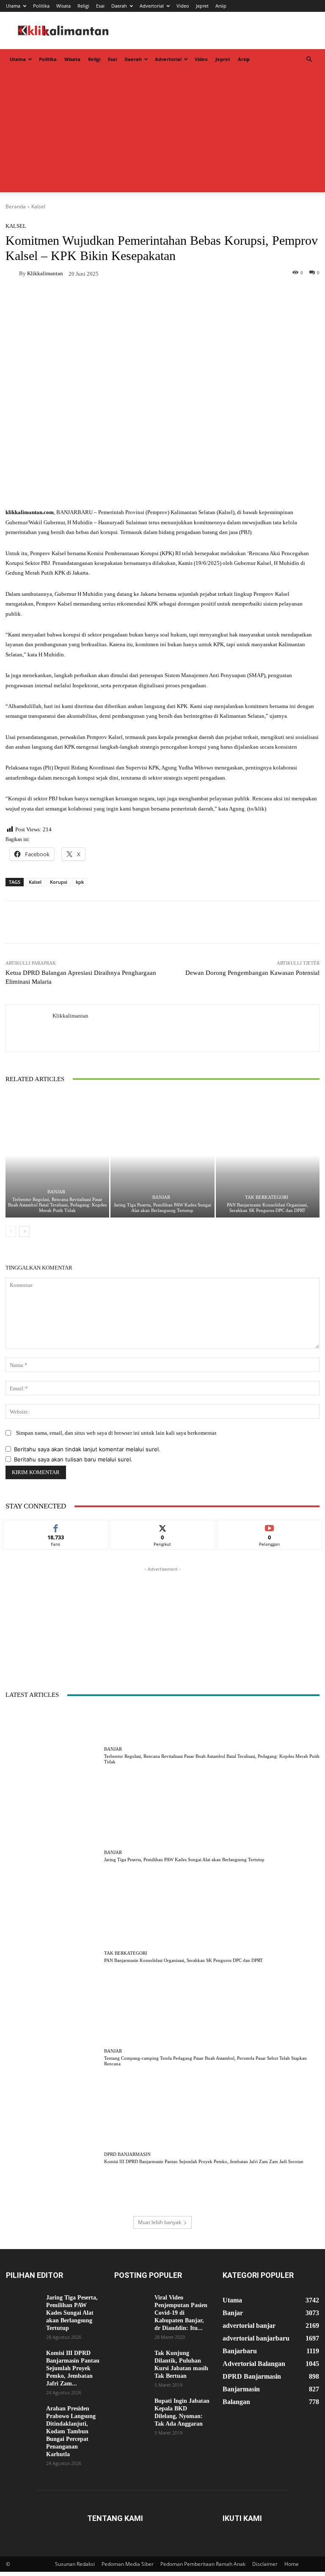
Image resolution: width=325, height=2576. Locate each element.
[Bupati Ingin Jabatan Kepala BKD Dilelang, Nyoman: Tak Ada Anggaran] (131, 2409)
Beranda (16, 206)
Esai (100, 6)
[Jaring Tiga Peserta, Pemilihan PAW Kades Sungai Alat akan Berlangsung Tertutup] (162, 1155)
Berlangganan (270, 1526)
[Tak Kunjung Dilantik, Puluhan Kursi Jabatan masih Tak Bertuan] (131, 2361)
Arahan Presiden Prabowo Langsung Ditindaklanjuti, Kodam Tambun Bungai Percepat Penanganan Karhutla (71, 2431)
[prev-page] (11, 1231)
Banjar (56, 1192)
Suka (56, 1526)
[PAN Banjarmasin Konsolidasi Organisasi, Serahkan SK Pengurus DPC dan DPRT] (268, 1155)
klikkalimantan (45, 273)
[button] (309, 59)
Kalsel (38, 206)
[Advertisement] (162, 133)
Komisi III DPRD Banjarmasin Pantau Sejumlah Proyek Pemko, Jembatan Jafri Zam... (73, 2368)
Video (183, 6)
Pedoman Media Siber (128, 2564)
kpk (80, 882)
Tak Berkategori (267, 1197)
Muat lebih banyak (160, 2222)
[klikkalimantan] (12, 273)
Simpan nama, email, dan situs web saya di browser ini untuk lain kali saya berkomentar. (117, 1433)
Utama (13, 6)
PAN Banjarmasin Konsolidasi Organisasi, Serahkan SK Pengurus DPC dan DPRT (267, 1208)
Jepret (202, 6)
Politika (41, 6)
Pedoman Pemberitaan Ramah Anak (203, 2564)
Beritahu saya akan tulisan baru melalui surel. (73, 1459)
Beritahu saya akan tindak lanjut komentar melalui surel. (87, 1449)
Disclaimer (265, 2564)
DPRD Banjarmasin (127, 2154)
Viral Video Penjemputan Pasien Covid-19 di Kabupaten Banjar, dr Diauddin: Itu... (181, 2313)
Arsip (221, 6)
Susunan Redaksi (75, 2564)
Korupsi (59, 882)
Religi (83, 6)
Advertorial (152, 6)
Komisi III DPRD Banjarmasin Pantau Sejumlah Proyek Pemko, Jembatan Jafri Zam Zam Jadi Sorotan (204, 2161)
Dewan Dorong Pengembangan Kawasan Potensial (252, 973)
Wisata (63, 6)
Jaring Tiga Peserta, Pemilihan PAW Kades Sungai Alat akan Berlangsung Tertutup (162, 1208)
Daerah (119, 6)
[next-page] (24, 1231)
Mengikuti (162, 1526)
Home (292, 2564)
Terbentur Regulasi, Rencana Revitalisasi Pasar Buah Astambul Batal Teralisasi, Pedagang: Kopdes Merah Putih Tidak (57, 1205)
